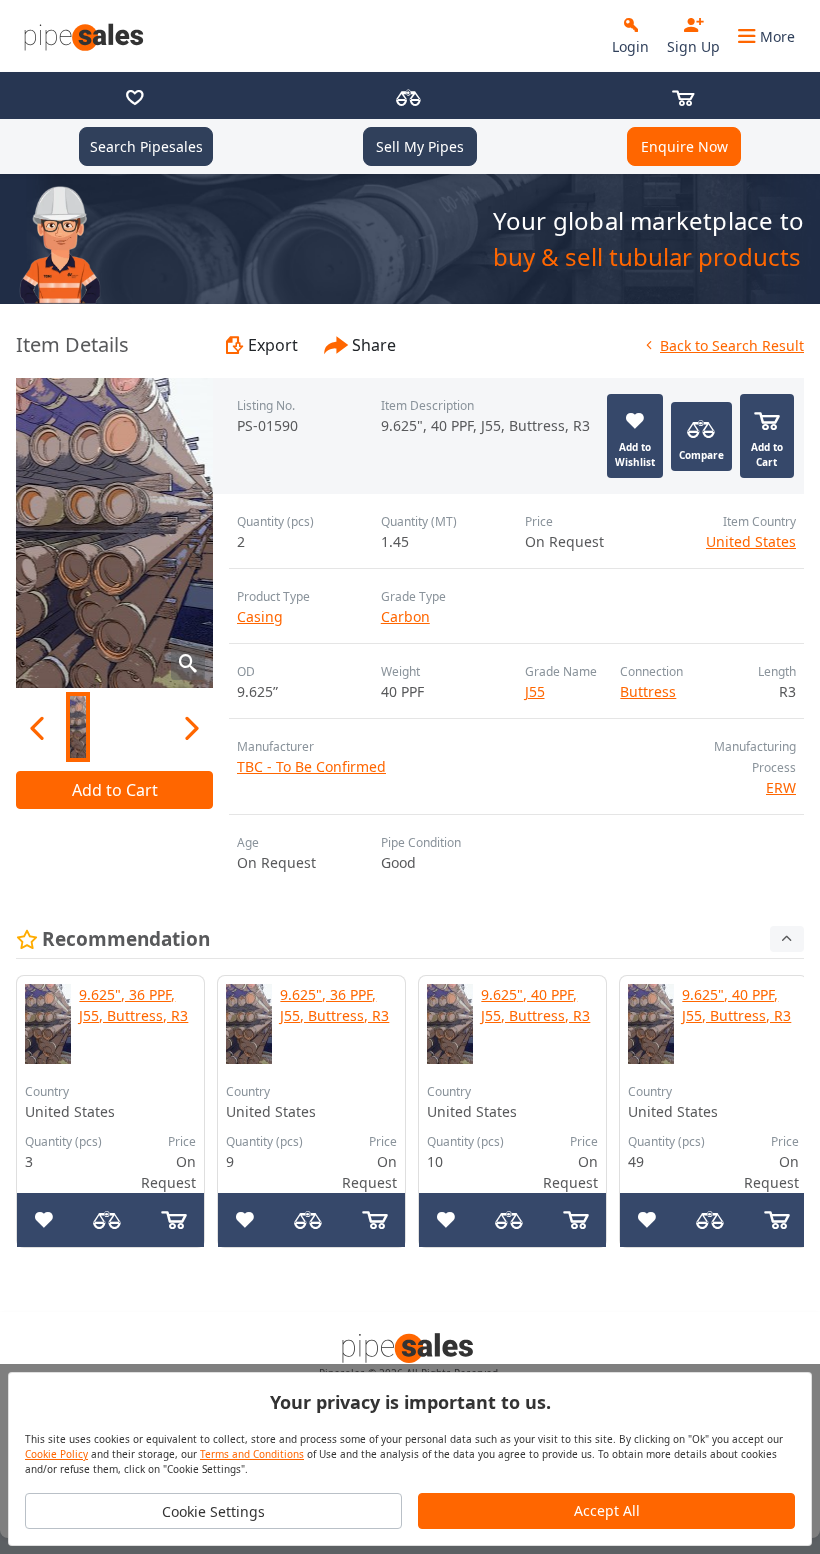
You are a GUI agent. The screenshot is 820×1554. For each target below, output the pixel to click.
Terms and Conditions (252, 1454)
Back (732, 345)
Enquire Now (684, 146)
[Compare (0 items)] (408, 99)
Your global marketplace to (648, 220)
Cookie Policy (56, 1454)
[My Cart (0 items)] (683, 99)
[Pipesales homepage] (410, 1347)
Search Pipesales (146, 146)
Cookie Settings (213, 1511)
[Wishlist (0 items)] (135, 99)
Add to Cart (115, 790)
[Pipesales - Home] (86, 36)
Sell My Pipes (420, 146)
